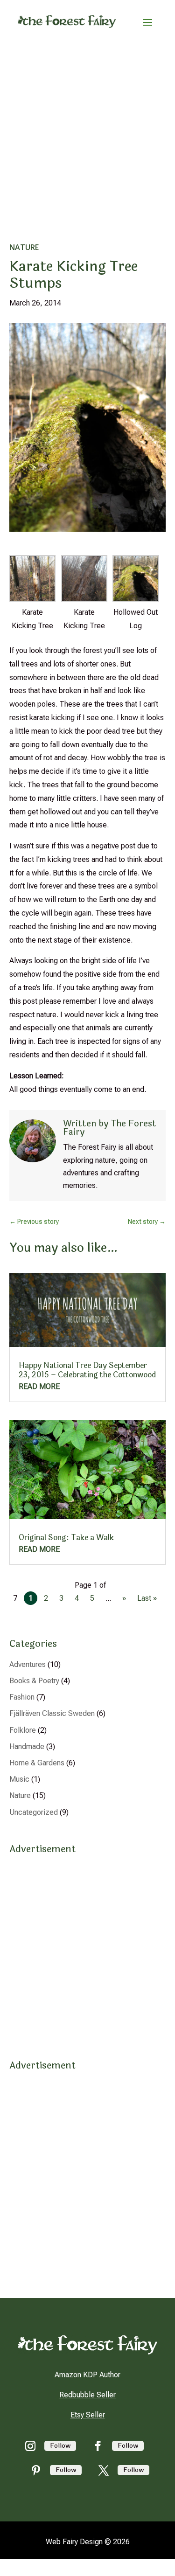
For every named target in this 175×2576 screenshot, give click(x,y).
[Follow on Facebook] (98, 2446)
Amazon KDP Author (87, 2375)
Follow (60, 2446)
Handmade (27, 1746)
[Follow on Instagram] (30, 2446)
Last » (147, 1598)
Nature (24, 247)
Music (19, 1779)
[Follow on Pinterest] (36, 2470)
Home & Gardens (37, 1763)
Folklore (23, 1730)
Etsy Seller (88, 2415)
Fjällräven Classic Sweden (52, 1713)
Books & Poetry (34, 1681)
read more (39, 1386)
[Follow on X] (104, 2470)
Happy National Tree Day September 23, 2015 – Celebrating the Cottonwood (87, 1370)
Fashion (22, 1697)
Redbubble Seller (87, 2395)
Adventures (28, 1664)
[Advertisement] (87, 135)
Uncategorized (34, 1812)
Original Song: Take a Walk (66, 1538)
